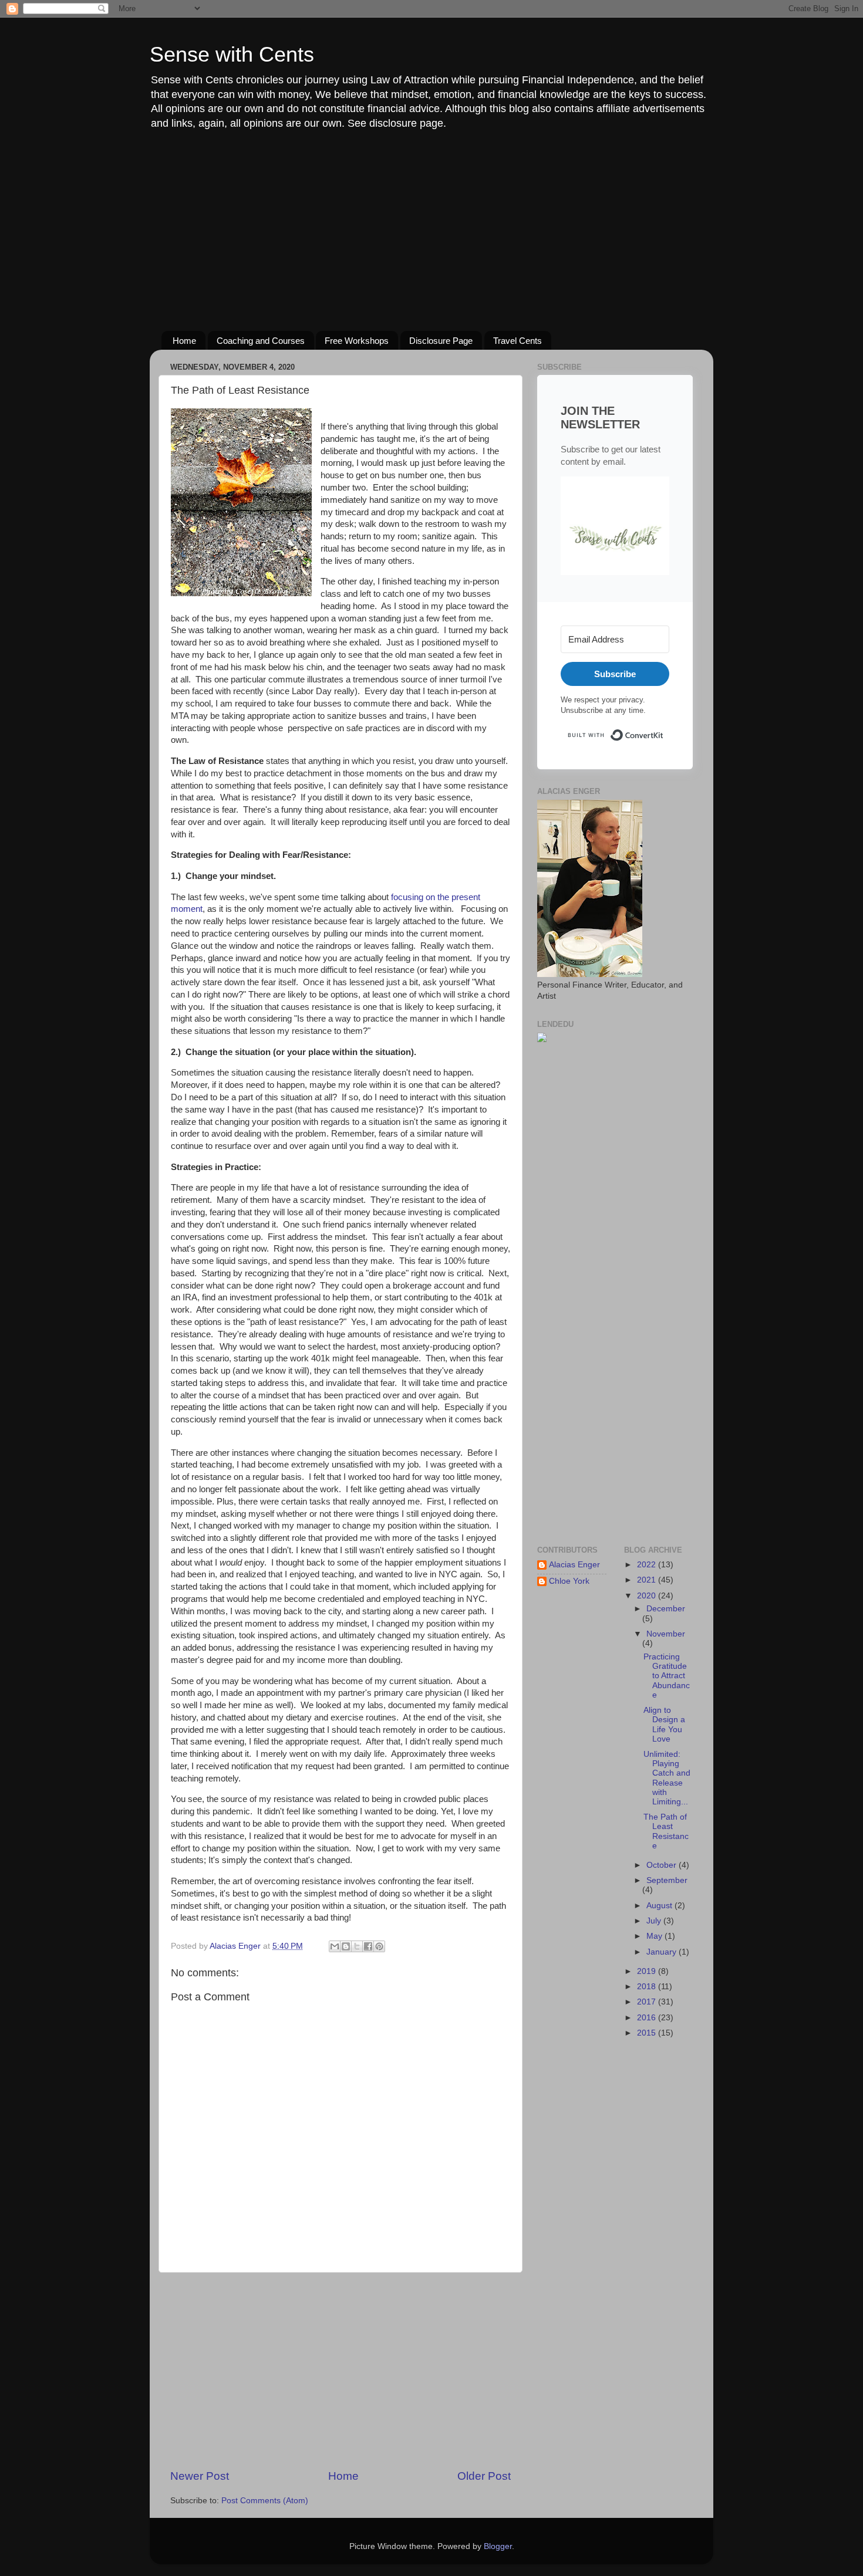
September (667, 1880)
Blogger (498, 2546)
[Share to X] (357, 1946)
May (655, 1936)
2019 (648, 1971)
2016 (648, 2018)
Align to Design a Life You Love (664, 1725)
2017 (648, 2002)
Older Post (484, 2476)
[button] (615, 528)
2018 (648, 1987)
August (660, 1906)
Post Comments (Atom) (265, 2501)
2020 (648, 1596)
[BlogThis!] (346, 1946)
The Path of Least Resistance (666, 1831)
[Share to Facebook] (368, 1946)
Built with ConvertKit (664, 730)
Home (184, 341)
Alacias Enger (574, 1565)
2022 (648, 1565)
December (666, 1609)
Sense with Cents (232, 54)
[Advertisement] (431, 231)
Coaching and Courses (261, 341)
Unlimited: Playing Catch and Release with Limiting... (667, 1778)
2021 (648, 1580)
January (663, 1952)
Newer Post (200, 2476)
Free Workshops (357, 341)
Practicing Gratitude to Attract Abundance (667, 1676)
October (663, 1865)
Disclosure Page (441, 341)
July (655, 1921)
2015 (648, 2033)
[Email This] (335, 1946)
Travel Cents (518, 341)
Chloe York (569, 1581)
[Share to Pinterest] (379, 1946)
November (666, 1634)
